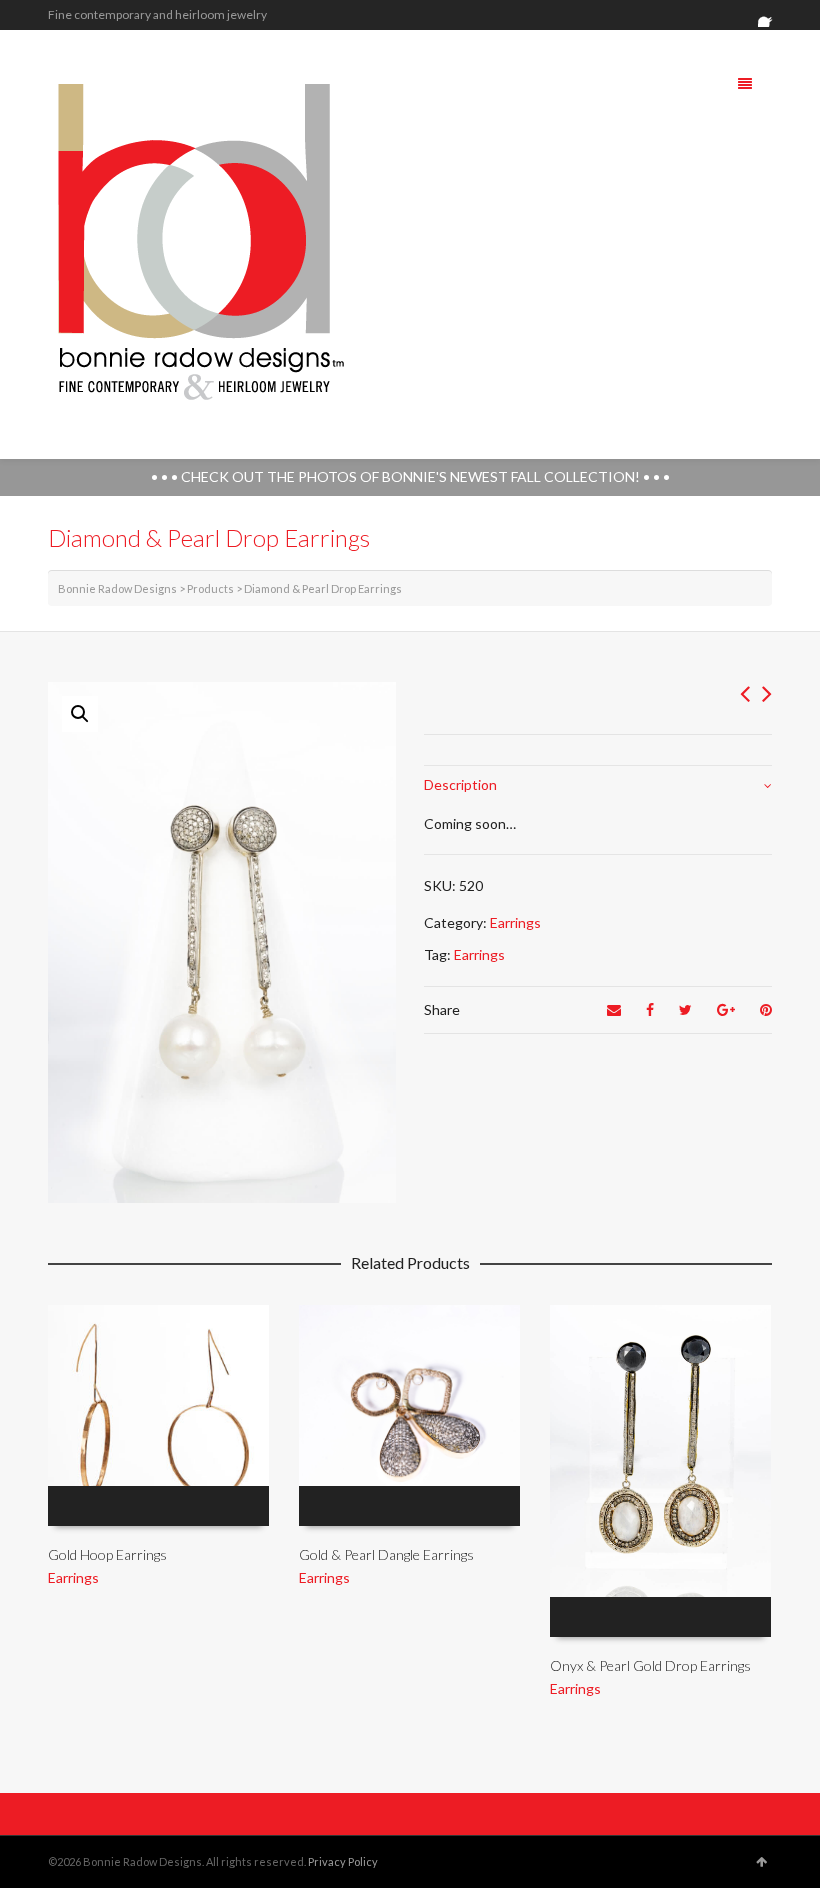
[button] (80, 714)
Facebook (770, 15)
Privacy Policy (343, 1861)
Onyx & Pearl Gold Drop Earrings (650, 1665)
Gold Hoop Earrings (107, 1554)
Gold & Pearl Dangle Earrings (386, 1554)
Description (460, 784)
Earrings (515, 922)
